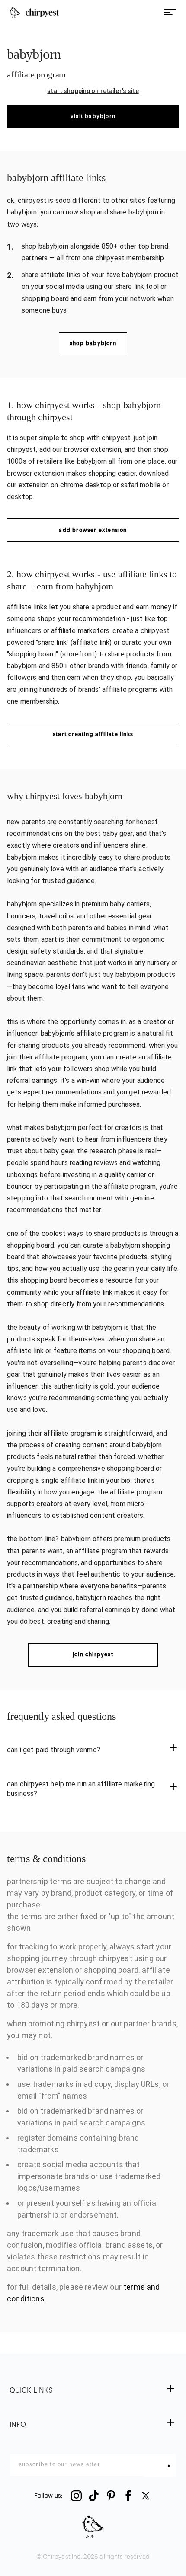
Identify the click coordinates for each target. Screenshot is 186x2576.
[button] (93, 1750)
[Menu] (170, 13)
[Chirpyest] (34, 13)
